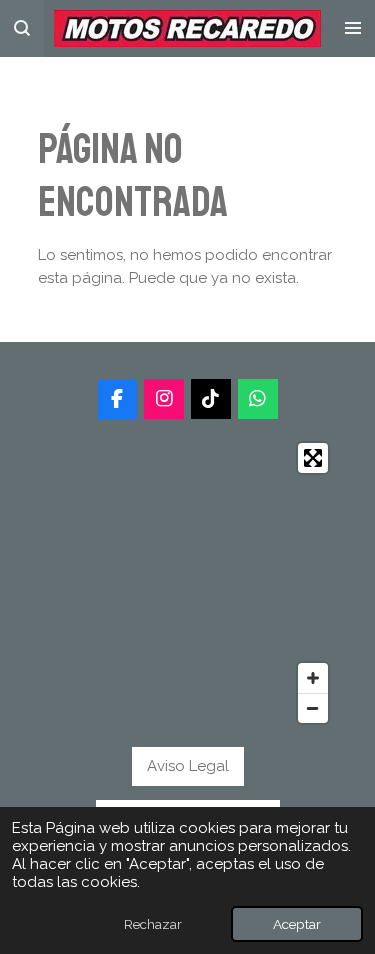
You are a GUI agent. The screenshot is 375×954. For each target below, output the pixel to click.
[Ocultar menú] (353, 28)
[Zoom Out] (313, 708)
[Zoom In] (313, 678)
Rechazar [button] (153, 924)
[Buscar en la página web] (22, 28)
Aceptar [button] (297, 924)
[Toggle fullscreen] (313, 458)
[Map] (188, 583)
